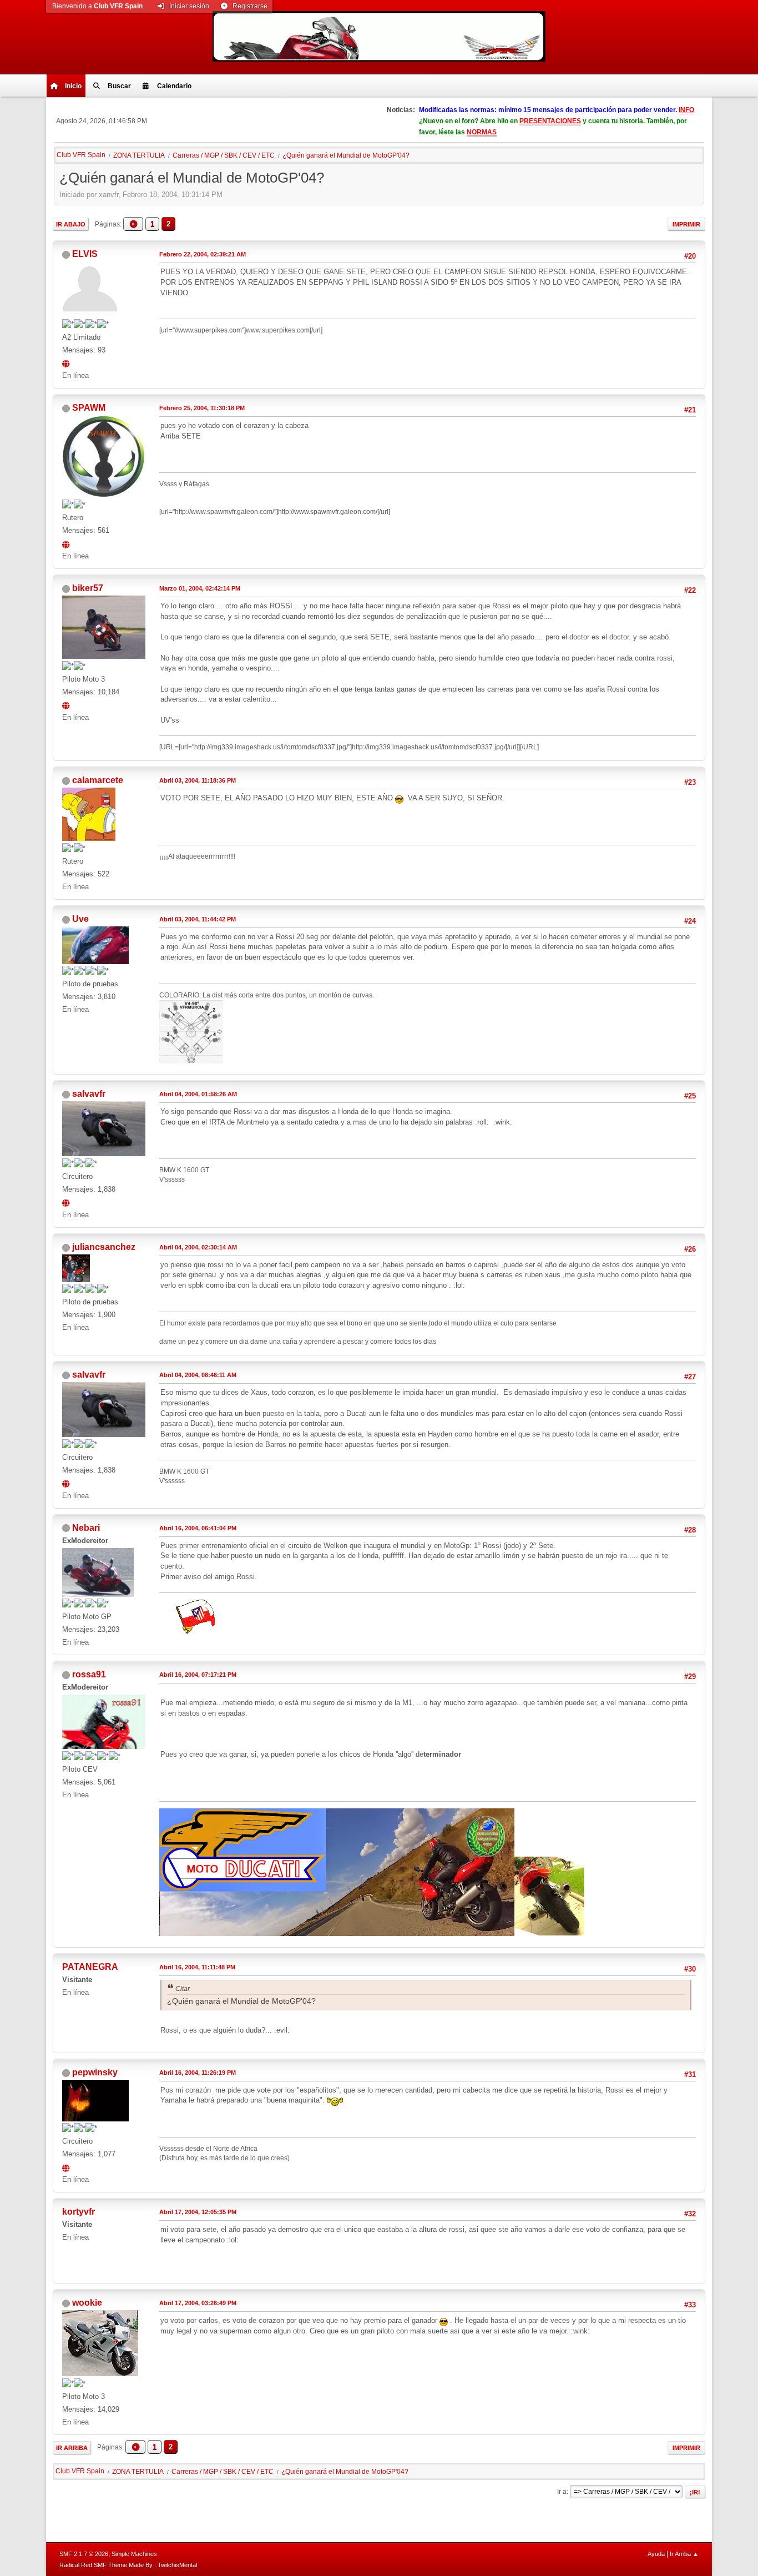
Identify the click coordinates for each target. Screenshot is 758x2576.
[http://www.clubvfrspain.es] (67, 705)
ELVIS (85, 254)
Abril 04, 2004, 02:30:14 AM (198, 1247)
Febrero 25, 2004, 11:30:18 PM (202, 408)
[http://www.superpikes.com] (67, 363)
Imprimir (686, 224)
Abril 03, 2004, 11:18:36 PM (198, 780)
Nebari (86, 1528)
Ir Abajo (71, 224)
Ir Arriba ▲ (684, 2554)
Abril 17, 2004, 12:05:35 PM (198, 2212)
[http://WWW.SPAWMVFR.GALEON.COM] (67, 543)
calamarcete (98, 780)
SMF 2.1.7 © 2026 (84, 2554)
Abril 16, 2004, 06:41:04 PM (198, 1528)
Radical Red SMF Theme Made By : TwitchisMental (128, 2565)
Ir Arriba (72, 2448)
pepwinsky (95, 2072)
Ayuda (656, 2554)
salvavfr (89, 1094)
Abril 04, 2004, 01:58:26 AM (198, 1094)
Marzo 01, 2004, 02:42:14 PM (200, 588)
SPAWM (89, 408)
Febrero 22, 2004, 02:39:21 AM (203, 254)
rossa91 (89, 1674)
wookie (87, 2303)
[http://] (67, 2167)
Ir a (562, 2492)
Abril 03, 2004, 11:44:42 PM (198, 919)
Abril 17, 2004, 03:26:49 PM (198, 2303)
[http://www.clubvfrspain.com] (67, 1202)
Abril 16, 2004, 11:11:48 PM (197, 1967)
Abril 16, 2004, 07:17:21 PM (198, 1675)
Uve (80, 919)
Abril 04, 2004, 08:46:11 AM (198, 1375)
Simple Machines (134, 2554)
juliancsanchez (104, 1247)
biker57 (88, 588)
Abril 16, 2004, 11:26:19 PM (198, 2073)
